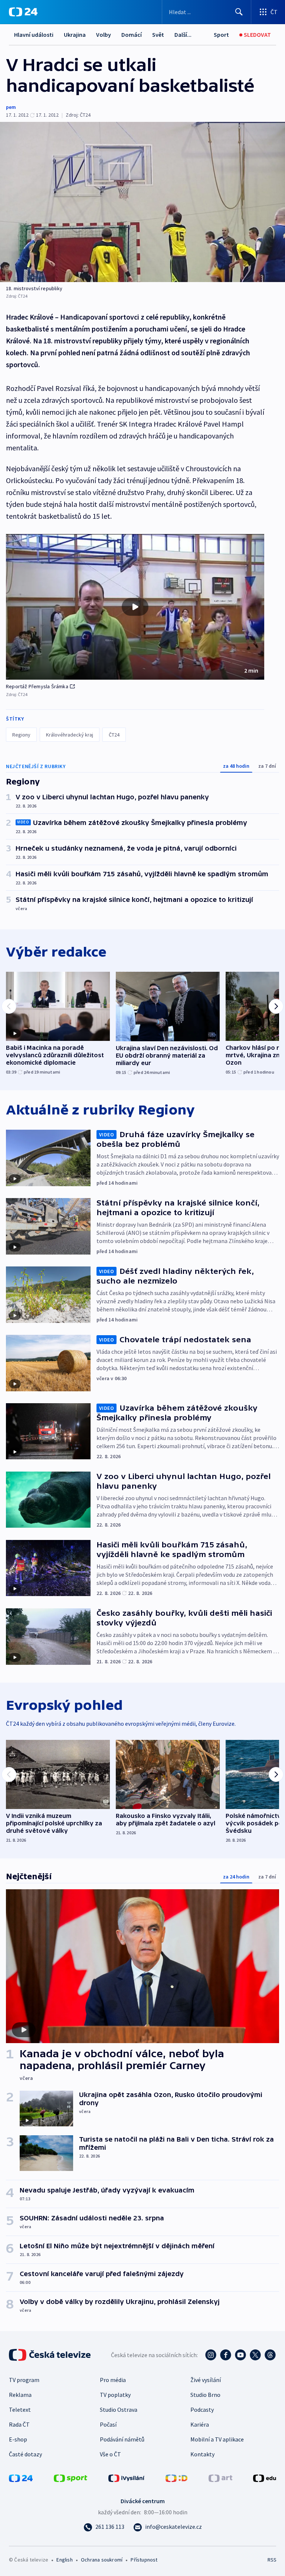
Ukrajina (75, 35)
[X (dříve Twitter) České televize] (255, 2355)
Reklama (20, 2395)
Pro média (113, 2380)
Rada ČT (19, 2424)
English (64, 2560)
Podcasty (202, 2410)
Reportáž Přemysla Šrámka (37, 686)
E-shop (18, 2439)
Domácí (132, 35)
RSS (272, 2560)
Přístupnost (144, 2560)
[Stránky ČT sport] (71, 2478)
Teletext (20, 2410)
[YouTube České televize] (240, 2355)
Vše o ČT (110, 2454)
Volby (104, 35)
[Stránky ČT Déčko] (176, 2478)
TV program (24, 2380)
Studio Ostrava (119, 2410)
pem (11, 107)
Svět (158, 35)
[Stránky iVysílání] (127, 2478)
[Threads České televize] (270, 2355)
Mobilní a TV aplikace (217, 2439)
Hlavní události (34, 35)
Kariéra (200, 2424)
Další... (183, 35)
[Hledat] (239, 12)
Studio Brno (205, 2395)
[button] (135, 607)
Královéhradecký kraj (70, 735)
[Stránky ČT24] (21, 2478)
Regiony (21, 735)
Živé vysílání (206, 2380)
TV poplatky (115, 2395)
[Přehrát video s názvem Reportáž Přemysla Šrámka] (135, 607)
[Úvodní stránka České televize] (50, 2355)
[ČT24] (23, 12)
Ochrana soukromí (102, 2560)
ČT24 (114, 735)
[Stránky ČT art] (220, 2478)
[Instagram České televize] (211, 2355)
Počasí (108, 2424)
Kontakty (202, 2454)
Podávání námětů (122, 2439)
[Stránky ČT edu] (265, 2478)
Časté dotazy (25, 2454)
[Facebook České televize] (226, 2355)
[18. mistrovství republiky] (142, 202)
